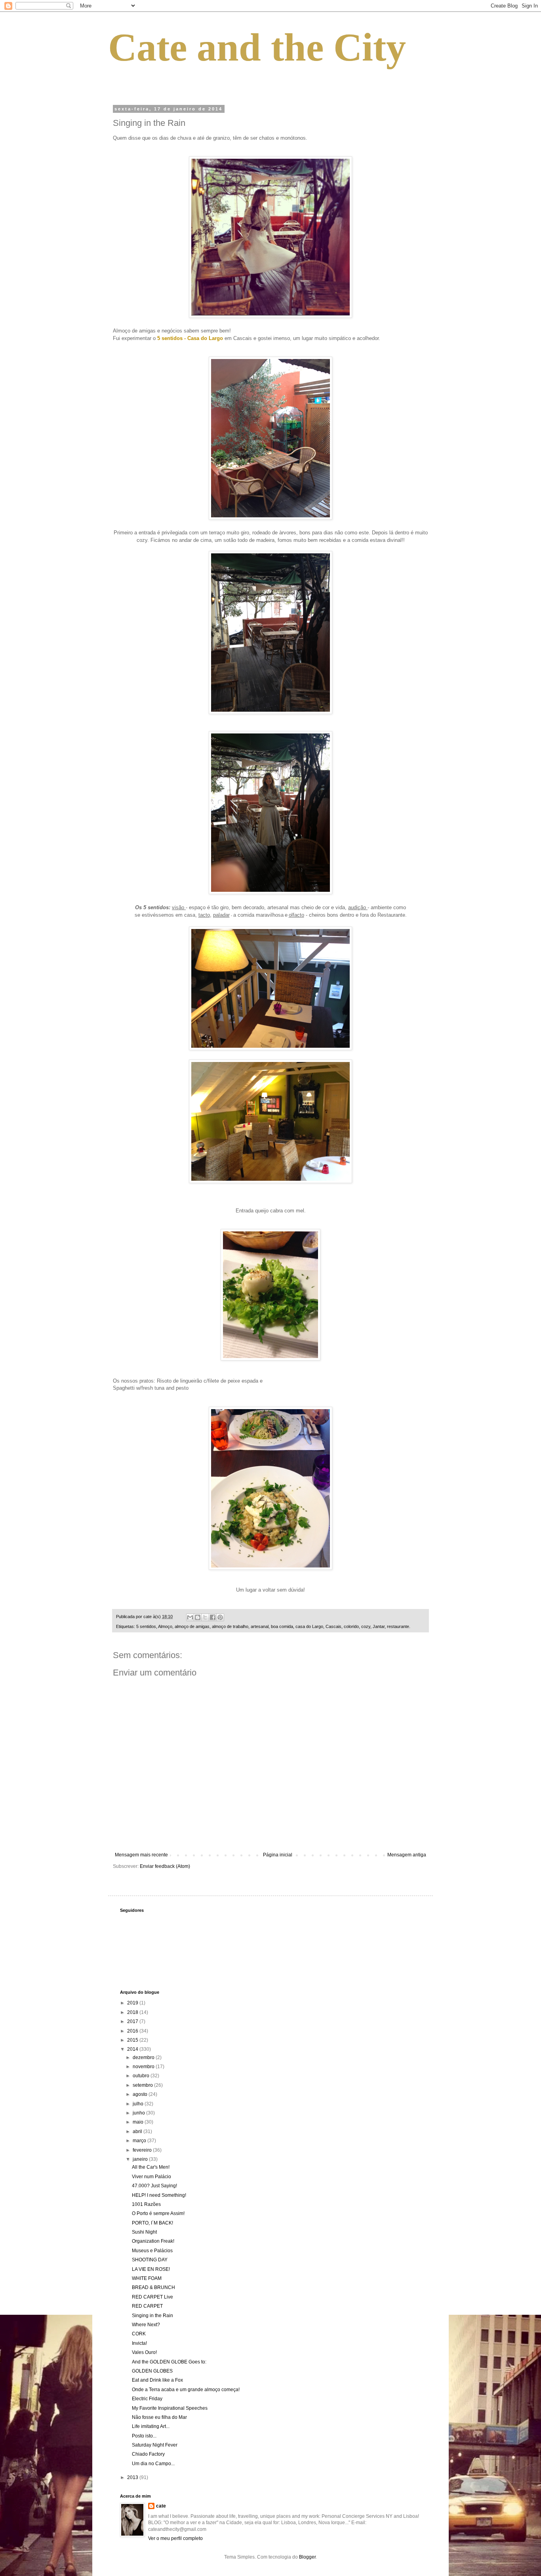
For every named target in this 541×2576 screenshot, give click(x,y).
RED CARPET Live (152, 2297)
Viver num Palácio (151, 2177)
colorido (351, 1626)
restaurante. (399, 1626)
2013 (133, 2477)
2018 (133, 2012)
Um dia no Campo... (153, 2464)
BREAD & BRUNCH (153, 2287)
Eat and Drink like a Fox (157, 2380)
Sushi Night (144, 2232)
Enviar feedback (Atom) (165, 1866)
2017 (133, 2021)
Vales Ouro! (144, 2352)
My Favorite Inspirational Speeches (170, 2408)
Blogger (307, 2557)
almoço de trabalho (230, 1626)
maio (139, 2122)
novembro (144, 2067)
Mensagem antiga (407, 1855)
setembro (143, 2085)
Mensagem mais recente (141, 1855)
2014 (133, 2049)
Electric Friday (147, 2399)
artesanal (260, 1626)
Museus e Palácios (152, 2251)
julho (139, 2104)
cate (161, 2506)
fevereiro (143, 2150)
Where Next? (146, 2325)
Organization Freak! (153, 2241)
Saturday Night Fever (155, 2445)
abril (138, 2131)
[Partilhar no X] (205, 1617)
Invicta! (139, 2343)
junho (139, 2113)
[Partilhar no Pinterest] (220, 1617)
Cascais (333, 1626)
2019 (133, 2003)
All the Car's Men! (151, 2167)
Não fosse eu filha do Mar (159, 2417)
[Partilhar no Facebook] (213, 1617)
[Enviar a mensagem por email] (190, 1617)
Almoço (165, 1626)
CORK (139, 2334)
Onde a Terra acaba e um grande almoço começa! (186, 2390)
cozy (366, 1626)
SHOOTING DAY (150, 2260)
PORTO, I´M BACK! (152, 2223)
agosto (141, 2094)
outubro (142, 2076)
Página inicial (278, 1855)
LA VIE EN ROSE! (151, 2269)
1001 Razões (146, 2204)
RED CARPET (147, 2306)
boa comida (282, 1626)
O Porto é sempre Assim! (158, 2213)
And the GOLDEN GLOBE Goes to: (169, 2362)
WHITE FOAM (147, 2278)
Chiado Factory (148, 2454)
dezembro (144, 2057)
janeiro (141, 2159)
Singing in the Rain (152, 2316)
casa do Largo (309, 1626)
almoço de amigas (192, 1626)
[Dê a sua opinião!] (198, 1617)
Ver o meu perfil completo (175, 2538)
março (140, 2141)
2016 (133, 2031)
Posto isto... (144, 2436)
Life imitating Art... (151, 2426)
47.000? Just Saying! (154, 2186)
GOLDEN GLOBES (152, 2371)
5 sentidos (146, 1626)
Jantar (379, 1626)
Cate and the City (257, 47)
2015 (133, 2040)
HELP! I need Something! (159, 2195)
